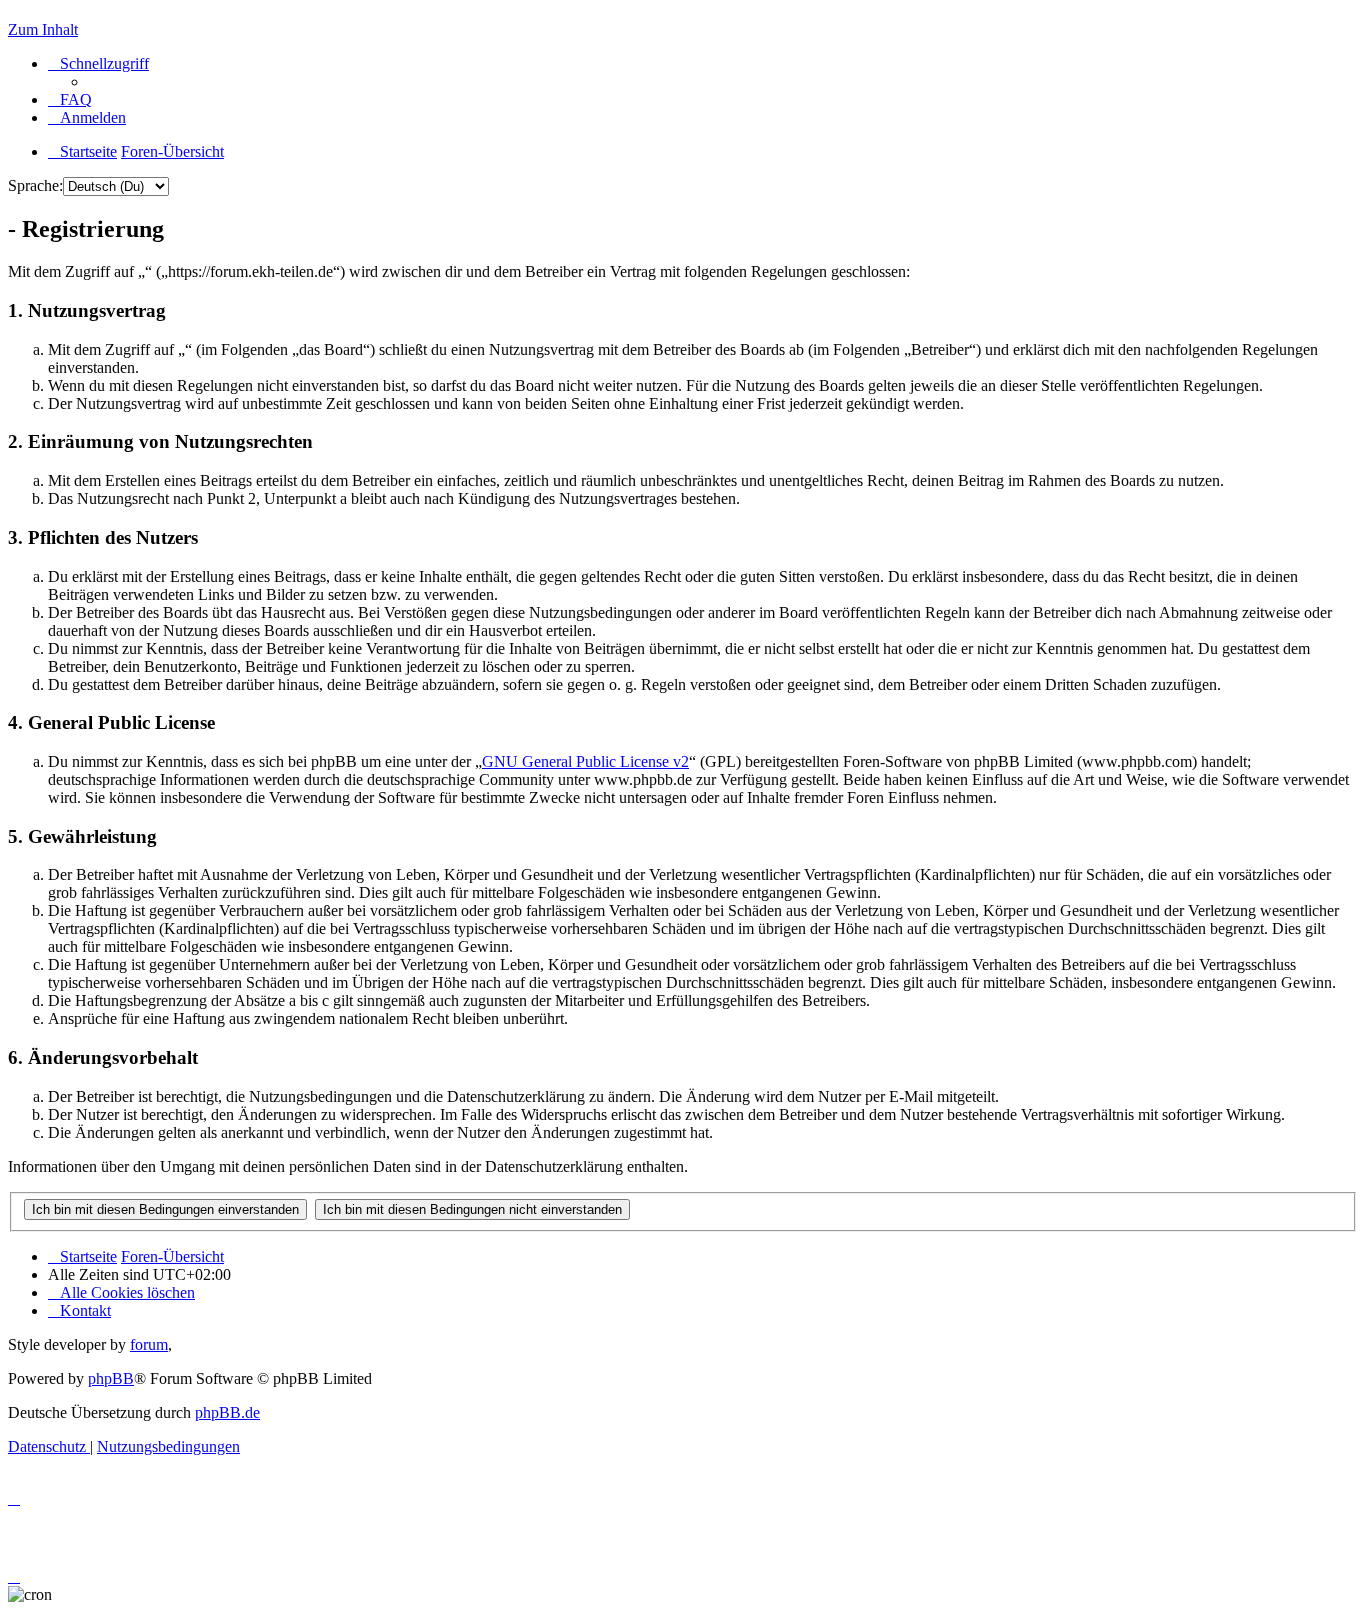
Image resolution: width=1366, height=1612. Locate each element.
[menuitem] (70, 99)
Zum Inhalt (43, 29)
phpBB (111, 1378)
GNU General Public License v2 (585, 761)
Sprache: (35, 185)
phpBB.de (227, 1412)
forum (149, 1344)
